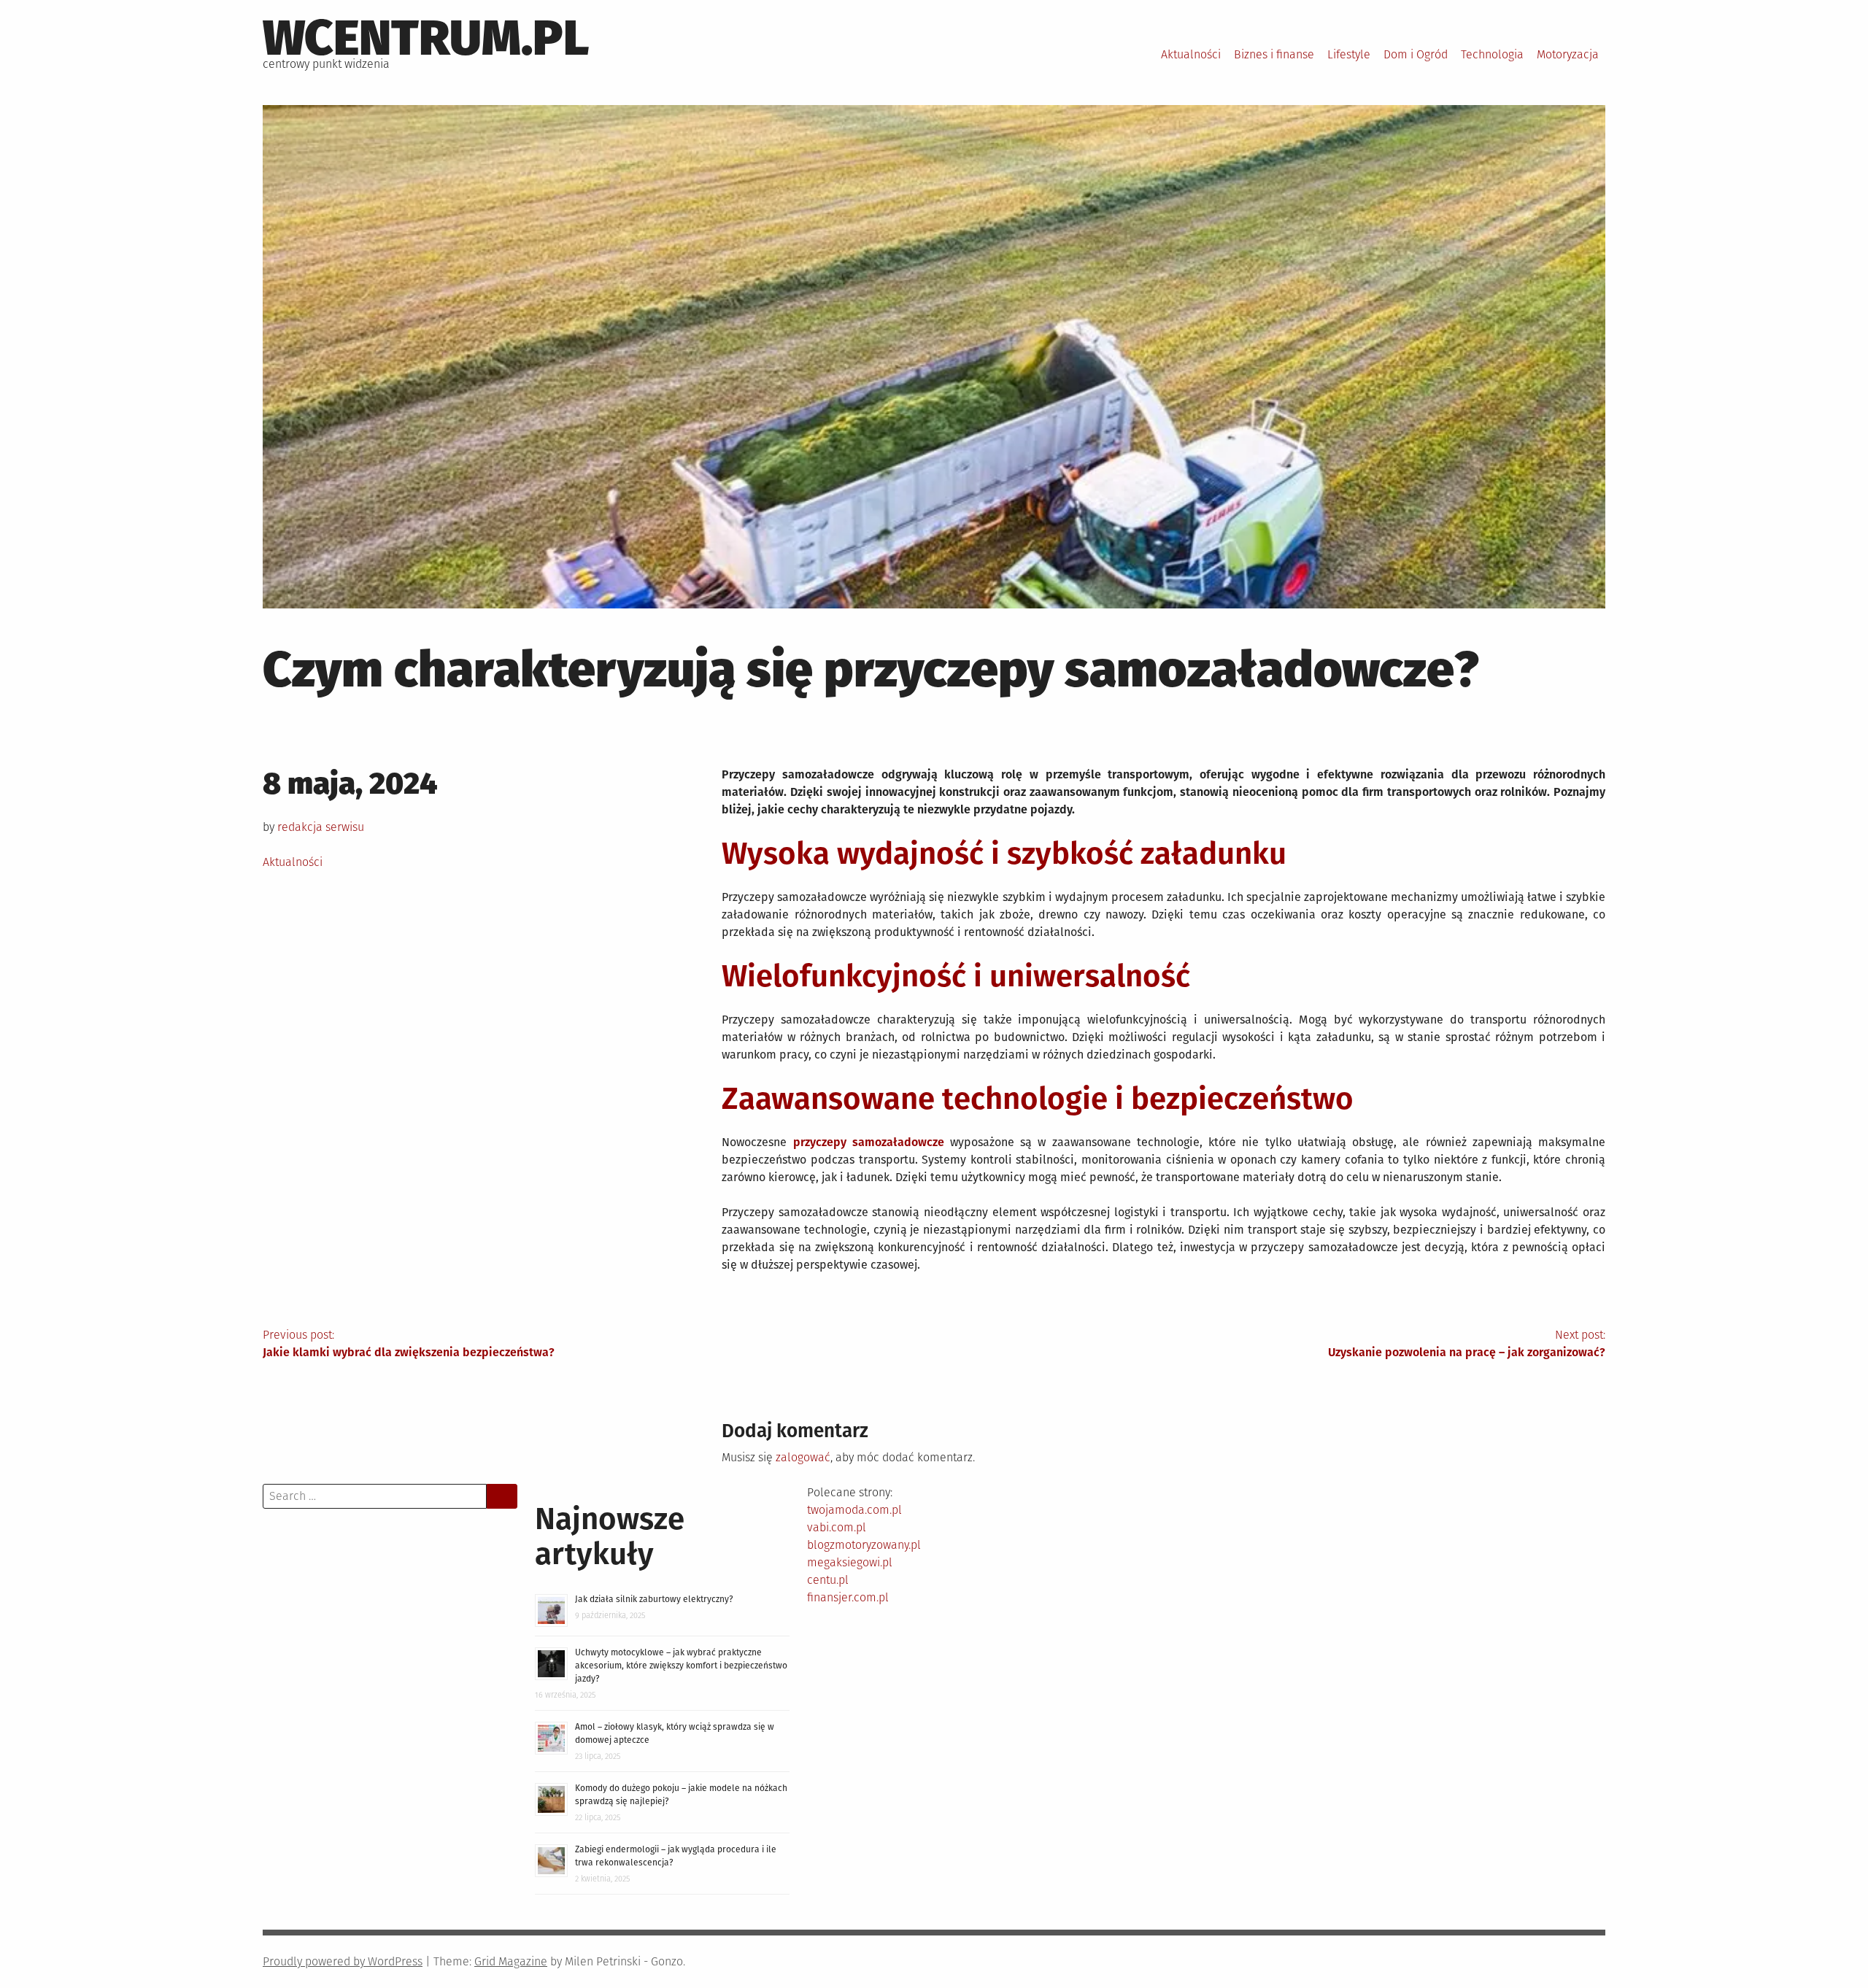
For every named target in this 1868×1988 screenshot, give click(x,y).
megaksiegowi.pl (850, 1562)
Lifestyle (1349, 54)
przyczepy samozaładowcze (869, 1142)
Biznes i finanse (1274, 54)
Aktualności (1191, 54)
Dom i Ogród (1416, 54)
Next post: (1467, 1343)
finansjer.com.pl (848, 1597)
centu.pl (828, 1580)
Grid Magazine (511, 1961)
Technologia (1492, 54)
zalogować (803, 1457)
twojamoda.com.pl (854, 1510)
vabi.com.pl (837, 1527)
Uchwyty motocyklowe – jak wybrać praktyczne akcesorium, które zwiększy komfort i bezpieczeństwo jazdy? (681, 1666)
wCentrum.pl (426, 38)
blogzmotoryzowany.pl (864, 1545)
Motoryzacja (1568, 54)
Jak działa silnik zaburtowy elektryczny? (654, 1599)
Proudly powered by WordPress (343, 1961)
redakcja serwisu (321, 827)
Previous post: (409, 1343)
